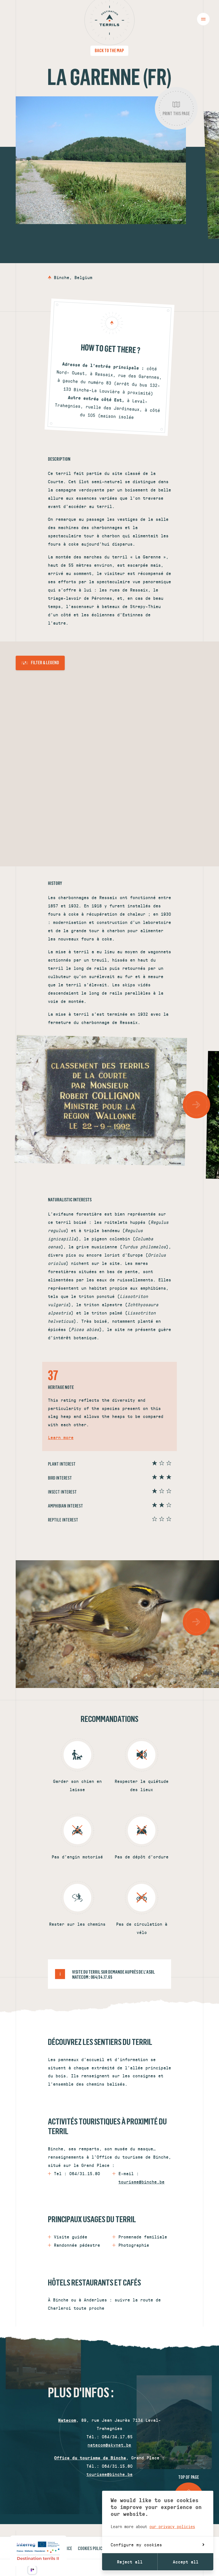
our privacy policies (172, 2526)
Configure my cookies (136, 2544)
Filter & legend (45, 663)
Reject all (130, 2562)
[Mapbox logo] (14, 861)
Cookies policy (91, 2548)
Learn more (61, 1437)
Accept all (186, 2562)
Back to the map (109, 50)
